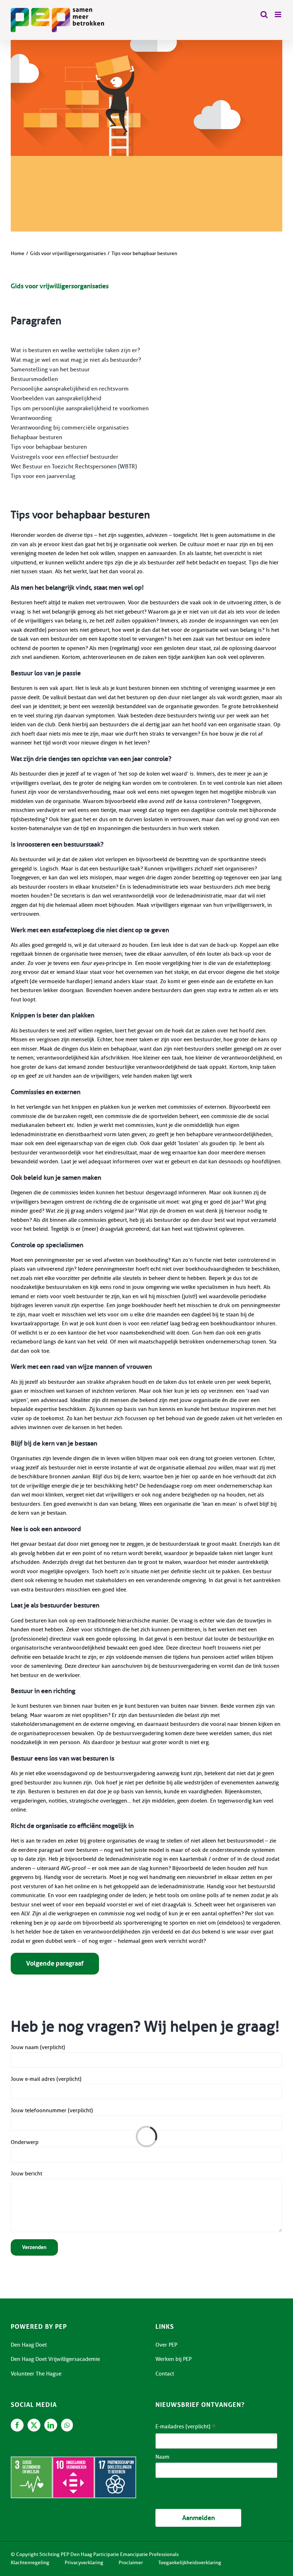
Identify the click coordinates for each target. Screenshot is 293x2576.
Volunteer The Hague (36, 2374)
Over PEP (166, 2345)
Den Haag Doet (29, 2345)
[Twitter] (34, 2425)
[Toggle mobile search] (264, 14)
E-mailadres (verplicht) (186, 2427)
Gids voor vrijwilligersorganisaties (60, 286)
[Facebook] (17, 2425)
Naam (162, 2457)
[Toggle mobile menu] (279, 14)
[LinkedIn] (51, 2425)
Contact (165, 2374)
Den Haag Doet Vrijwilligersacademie (55, 2359)
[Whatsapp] (67, 2425)
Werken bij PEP (173, 2359)
